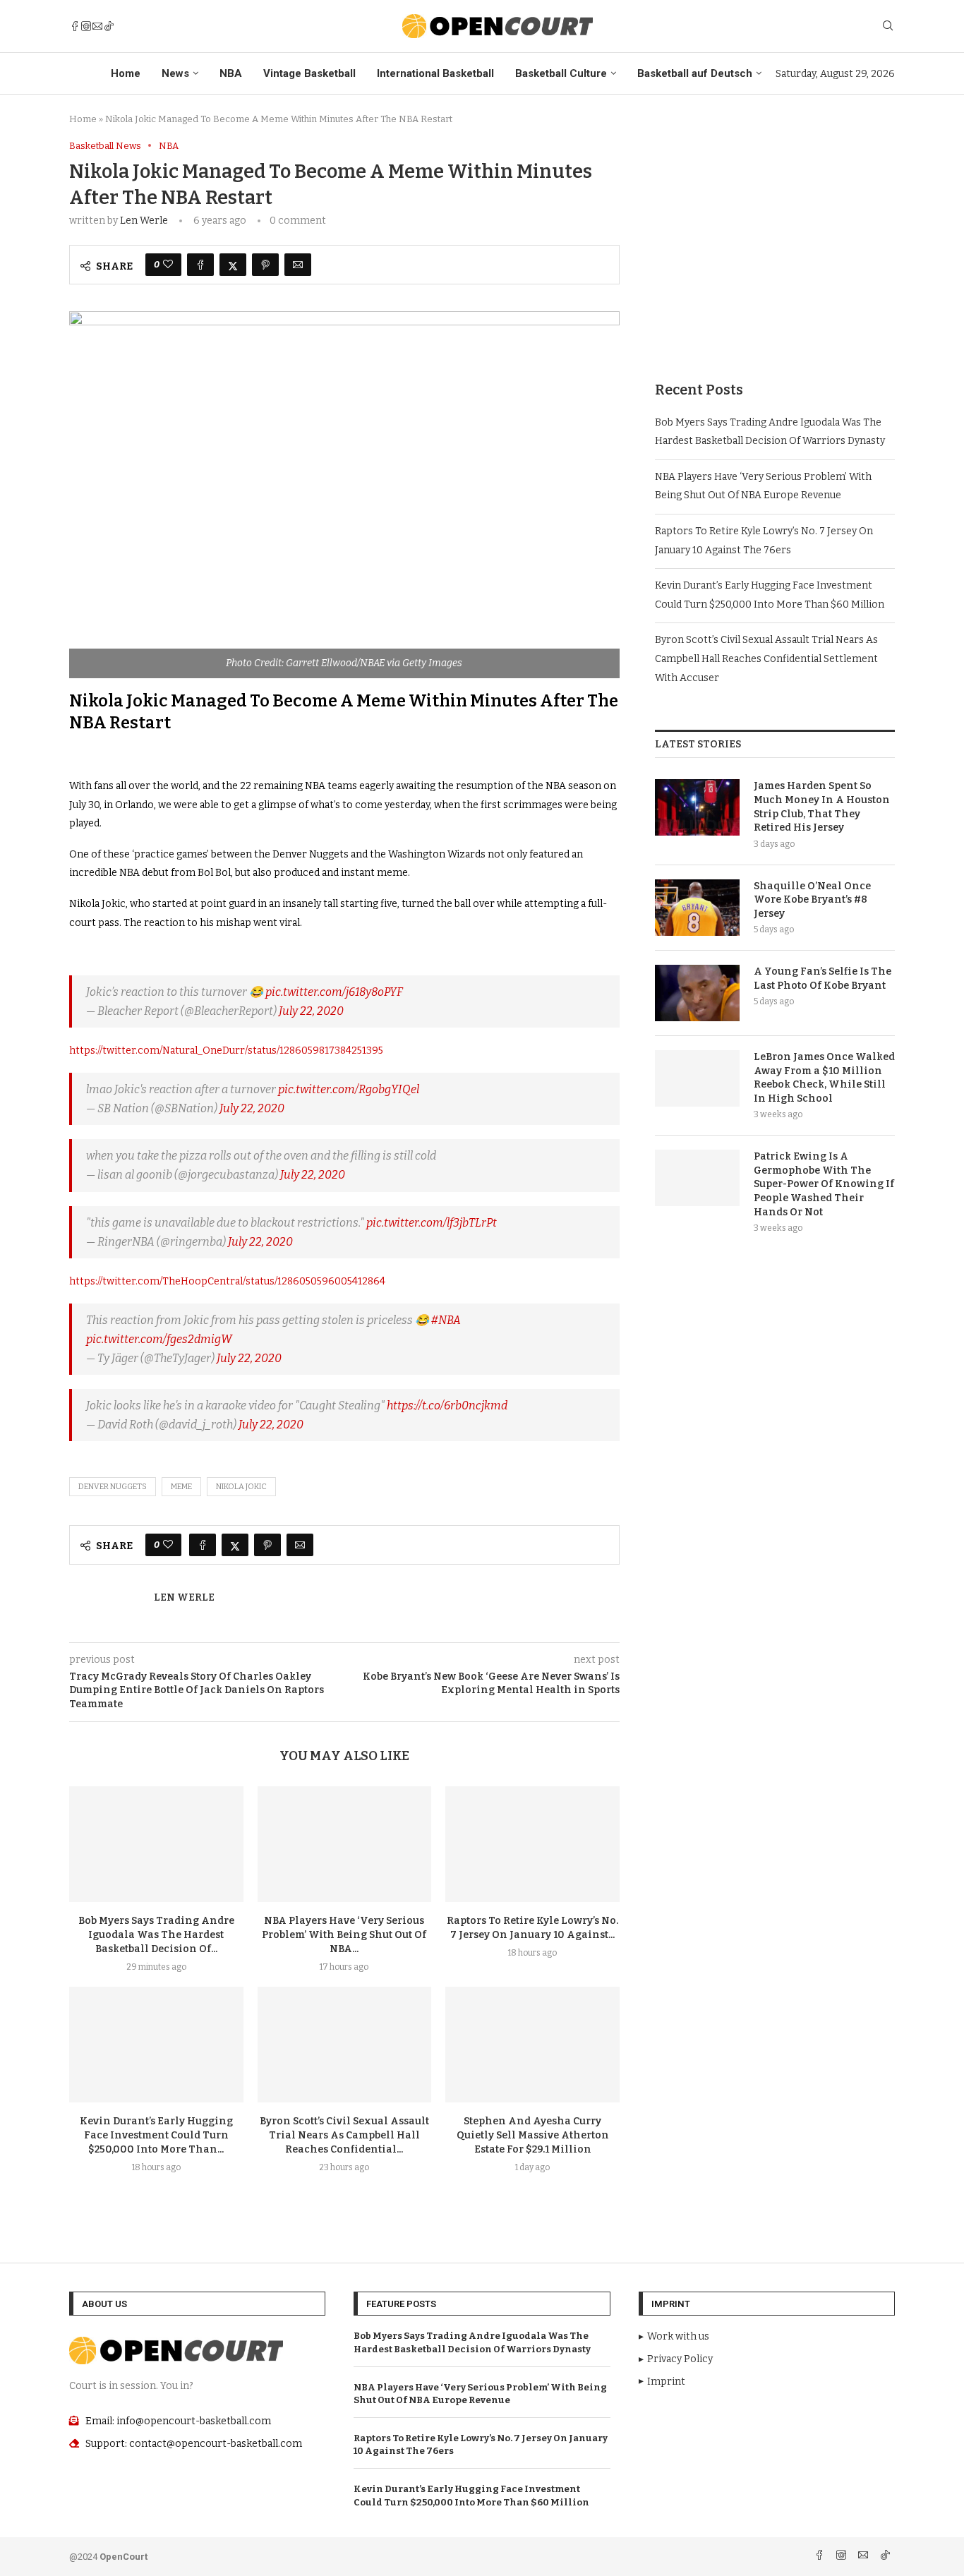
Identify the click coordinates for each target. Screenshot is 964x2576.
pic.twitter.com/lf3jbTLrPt (432, 1223)
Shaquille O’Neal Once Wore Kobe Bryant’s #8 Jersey (812, 900)
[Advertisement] (775, 239)
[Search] (888, 26)
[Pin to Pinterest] (265, 265)
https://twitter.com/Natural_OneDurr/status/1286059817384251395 (226, 1051)
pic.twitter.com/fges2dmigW (159, 1339)
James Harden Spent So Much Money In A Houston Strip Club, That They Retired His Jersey (822, 807)
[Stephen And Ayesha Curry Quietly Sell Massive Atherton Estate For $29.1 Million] (532, 2045)
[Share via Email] (298, 265)
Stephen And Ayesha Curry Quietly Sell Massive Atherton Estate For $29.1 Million (533, 2135)
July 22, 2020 (311, 1011)
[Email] (97, 26)
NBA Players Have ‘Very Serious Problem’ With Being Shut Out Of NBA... (344, 1935)
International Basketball (435, 73)
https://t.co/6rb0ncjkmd (447, 1406)
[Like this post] (168, 265)
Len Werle (144, 221)
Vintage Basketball (309, 73)
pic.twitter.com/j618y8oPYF (334, 992)
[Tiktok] (109, 26)
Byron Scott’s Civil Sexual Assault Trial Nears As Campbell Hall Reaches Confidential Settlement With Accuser (766, 658)
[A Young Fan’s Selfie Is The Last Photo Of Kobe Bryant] (697, 993)
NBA (231, 73)
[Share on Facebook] (200, 265)
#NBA (446, 1320)
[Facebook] (75, 26)
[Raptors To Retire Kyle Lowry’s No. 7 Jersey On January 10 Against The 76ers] (532, 1844)
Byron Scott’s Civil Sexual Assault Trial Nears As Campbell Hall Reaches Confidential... (344, 2135)
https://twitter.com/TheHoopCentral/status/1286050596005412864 (227, 1281)
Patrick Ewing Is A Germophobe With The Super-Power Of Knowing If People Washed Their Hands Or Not (824, 1184)
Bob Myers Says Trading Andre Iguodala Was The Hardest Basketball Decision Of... (156, 1935)
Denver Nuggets (113, 1487)
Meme (181, 1487)
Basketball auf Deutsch (695, 73)
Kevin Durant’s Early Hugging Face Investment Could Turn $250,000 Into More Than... (156, 2135)
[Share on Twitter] (233, 265)
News (175, 73)
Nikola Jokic (241, 1487)
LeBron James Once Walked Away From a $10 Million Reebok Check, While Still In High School (824, 1078)
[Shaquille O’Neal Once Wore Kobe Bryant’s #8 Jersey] (697, 908)
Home (126, 73)
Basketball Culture (561, 73)
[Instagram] (86, 26)
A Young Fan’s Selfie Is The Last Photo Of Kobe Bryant (823, 979)
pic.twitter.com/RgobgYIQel (349, 1089)
